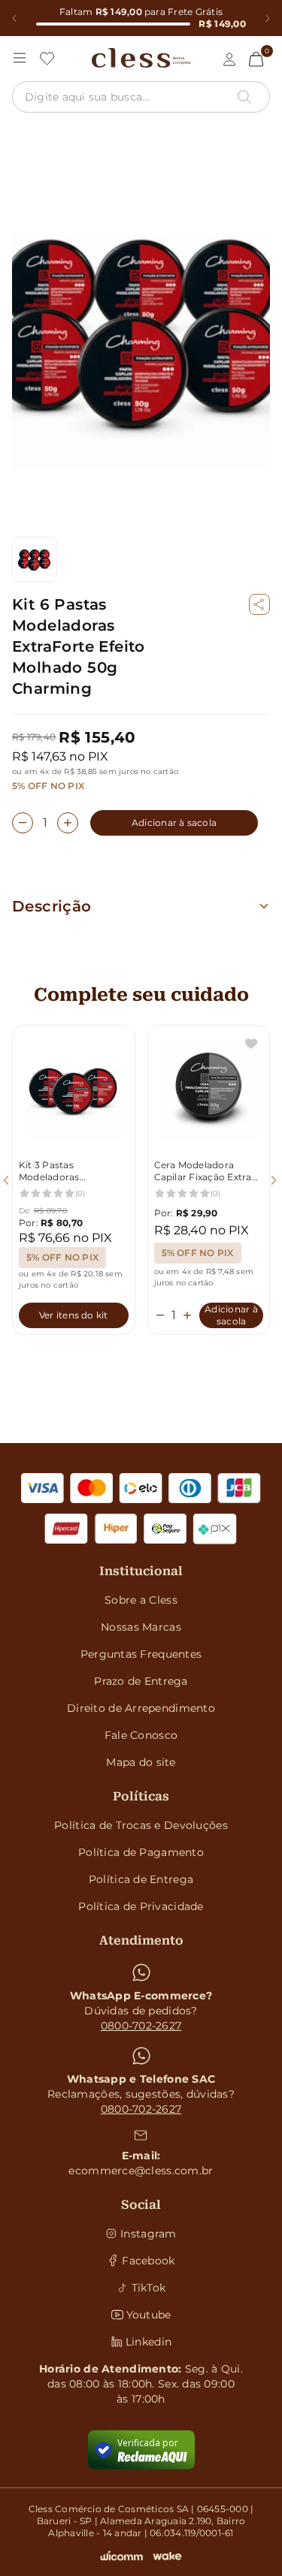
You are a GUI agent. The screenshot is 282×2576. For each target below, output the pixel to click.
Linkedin (149, 2342)
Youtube (149, 2315)
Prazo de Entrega (141, 1681)
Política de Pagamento (141, 1852)
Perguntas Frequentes (141, 1654)
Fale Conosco (141, 1735)
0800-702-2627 (141, 2026)
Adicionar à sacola (174, 823)
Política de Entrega (141, 1879)
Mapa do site (141, 1762)
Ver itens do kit (74, 1315)
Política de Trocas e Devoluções (141, 1825)
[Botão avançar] (267, 18)
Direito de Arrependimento (141, 1708)
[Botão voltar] (14, 18)
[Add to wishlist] (251, 1044)
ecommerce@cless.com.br (141, 2171)
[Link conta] (229, 59)
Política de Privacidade (141, 1906)
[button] (259, 604)
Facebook (148, 2261)
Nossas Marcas (141, 1627)
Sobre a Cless (141, 1600)
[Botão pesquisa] (244, 97)
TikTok (149, 2288)
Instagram (149, 2234)
